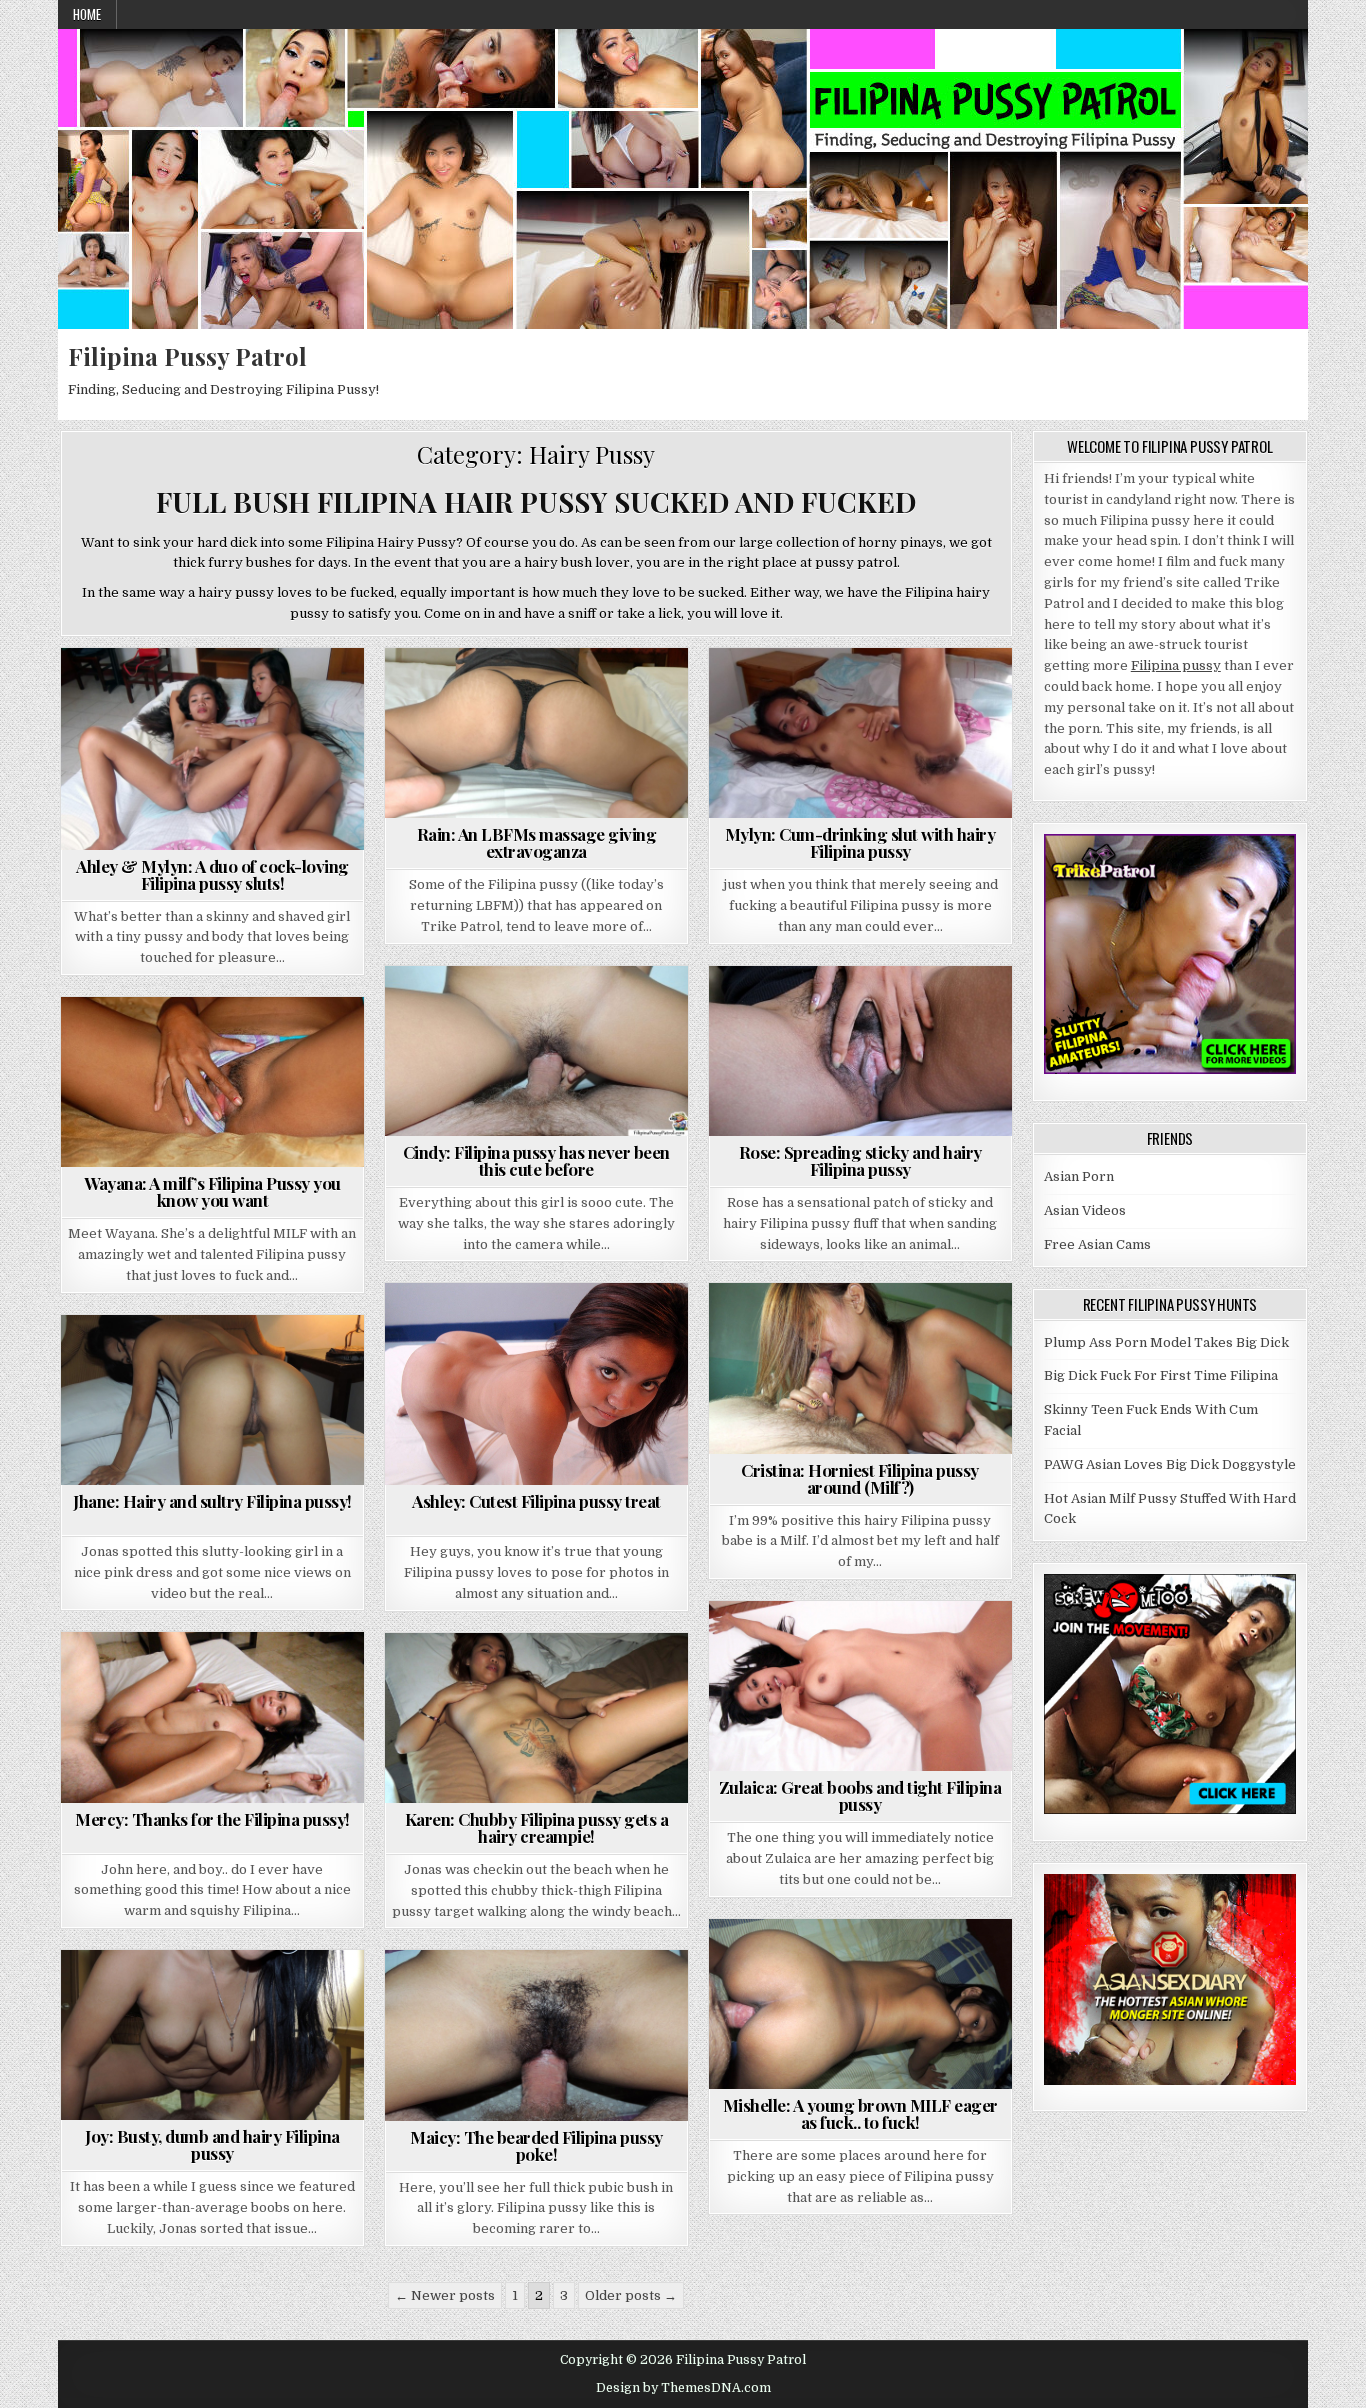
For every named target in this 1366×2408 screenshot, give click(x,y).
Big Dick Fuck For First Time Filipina (1161, 1375)
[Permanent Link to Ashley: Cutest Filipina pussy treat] (536, 1384)
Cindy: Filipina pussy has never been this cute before (536, 1160)
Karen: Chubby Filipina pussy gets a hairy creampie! (537, 1827)
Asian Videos (1085, 1210)
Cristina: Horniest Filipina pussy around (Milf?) (860, 1478)
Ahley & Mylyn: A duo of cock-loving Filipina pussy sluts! (212, 874)
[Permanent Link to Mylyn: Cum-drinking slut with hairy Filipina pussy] (860, 733)
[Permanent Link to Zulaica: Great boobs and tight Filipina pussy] (860, 1686)
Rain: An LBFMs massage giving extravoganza (537, 842)
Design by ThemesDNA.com (683, 2388)
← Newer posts (445, 2295)
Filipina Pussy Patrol (187, 356)
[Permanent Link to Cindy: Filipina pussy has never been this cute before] (536, 1051)
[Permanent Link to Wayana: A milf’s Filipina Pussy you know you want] (212, 1082)
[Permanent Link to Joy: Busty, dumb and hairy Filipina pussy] (212, 2035)
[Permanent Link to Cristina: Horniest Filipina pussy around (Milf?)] (860, 1368)
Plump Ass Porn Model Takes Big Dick (1166, 1342)
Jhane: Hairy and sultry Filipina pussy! (212, 1501)
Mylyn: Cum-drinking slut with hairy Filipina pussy (860, 842)
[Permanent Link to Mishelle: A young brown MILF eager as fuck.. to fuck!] (860, 2004)
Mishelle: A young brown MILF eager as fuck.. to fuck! (860, 2113)
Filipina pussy (1176, 665)
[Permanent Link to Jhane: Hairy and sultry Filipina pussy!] (212, 1400)
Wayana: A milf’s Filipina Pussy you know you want (212, 1191)
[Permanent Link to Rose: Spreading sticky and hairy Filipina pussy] (860, 1051)
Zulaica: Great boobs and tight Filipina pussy (860, 1795)
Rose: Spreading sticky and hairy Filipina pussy (860, 1160)
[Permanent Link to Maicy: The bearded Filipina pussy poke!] (536, 2035)
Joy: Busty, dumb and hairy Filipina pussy (212, 2144)
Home (87, 14)
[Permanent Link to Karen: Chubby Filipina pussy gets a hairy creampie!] (536, 1718)
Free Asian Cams (1097, 1244)
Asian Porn (1079, 1176)
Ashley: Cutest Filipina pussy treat (536, 1501)
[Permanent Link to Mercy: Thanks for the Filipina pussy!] (212, 1717)
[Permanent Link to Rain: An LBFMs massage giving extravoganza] (536, 733)
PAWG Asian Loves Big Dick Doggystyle (1170, 1464)
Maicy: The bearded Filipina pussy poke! (536, 2145)
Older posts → (631, 2295)
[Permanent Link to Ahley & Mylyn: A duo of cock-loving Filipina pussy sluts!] (212, 749)
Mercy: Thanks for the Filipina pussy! (212, 1819)
